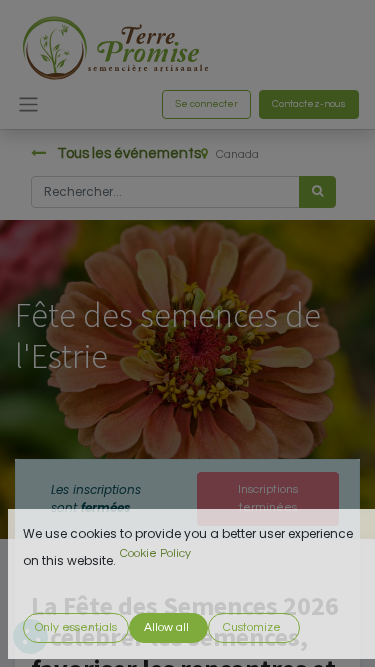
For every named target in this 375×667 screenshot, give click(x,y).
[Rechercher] (317, 192)
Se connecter (206, 104)
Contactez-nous (309, 104)
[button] (76, 628)
